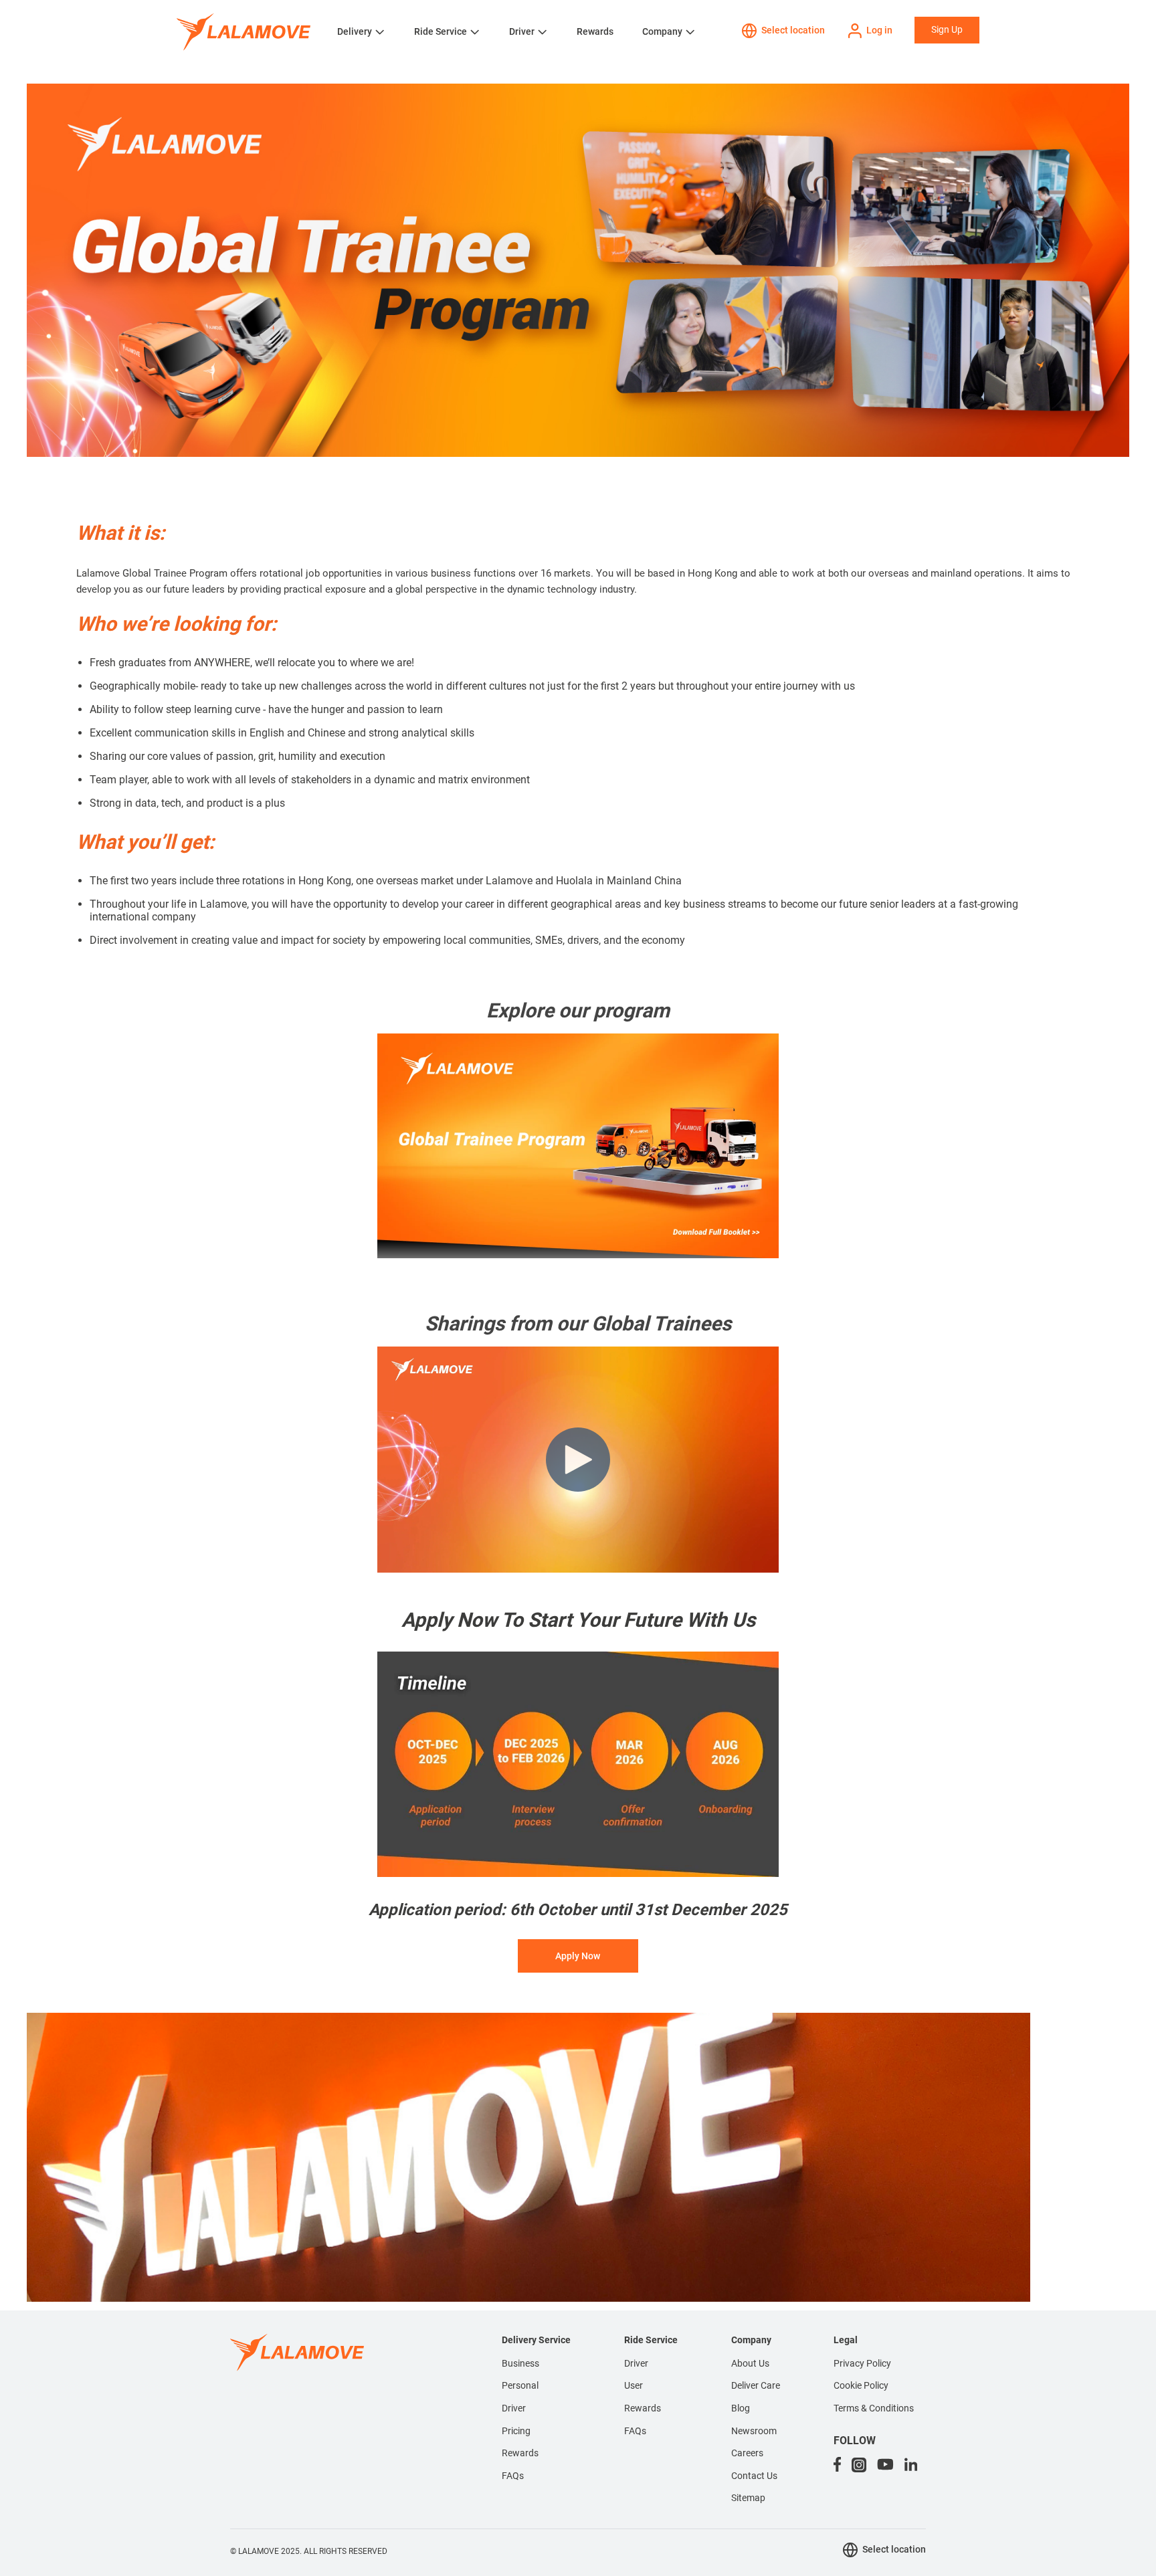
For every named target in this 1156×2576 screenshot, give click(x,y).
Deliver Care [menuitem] (756, 2385)
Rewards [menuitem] (520, 2453)
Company (662, 31)
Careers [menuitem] (747, 2453)
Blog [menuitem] (741, 2408)
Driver (522, 31)
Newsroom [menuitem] (754, 2431)
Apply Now (578, 1956)
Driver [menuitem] (514, 2408)
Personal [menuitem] (520, 2385)
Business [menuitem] (520, 2363)
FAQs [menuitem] (513, 2476)
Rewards (595, 31)
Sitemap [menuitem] (748, 2498)
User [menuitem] (634, 2385)
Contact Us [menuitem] (754, 2476)
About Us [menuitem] (750, 2363)
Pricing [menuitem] (516, 2431)
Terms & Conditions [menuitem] (874, 2408)
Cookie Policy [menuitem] (861, 2385)
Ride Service (441, 31)
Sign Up (947, 29)
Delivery (355, 31)
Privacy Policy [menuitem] (862, 2363)
